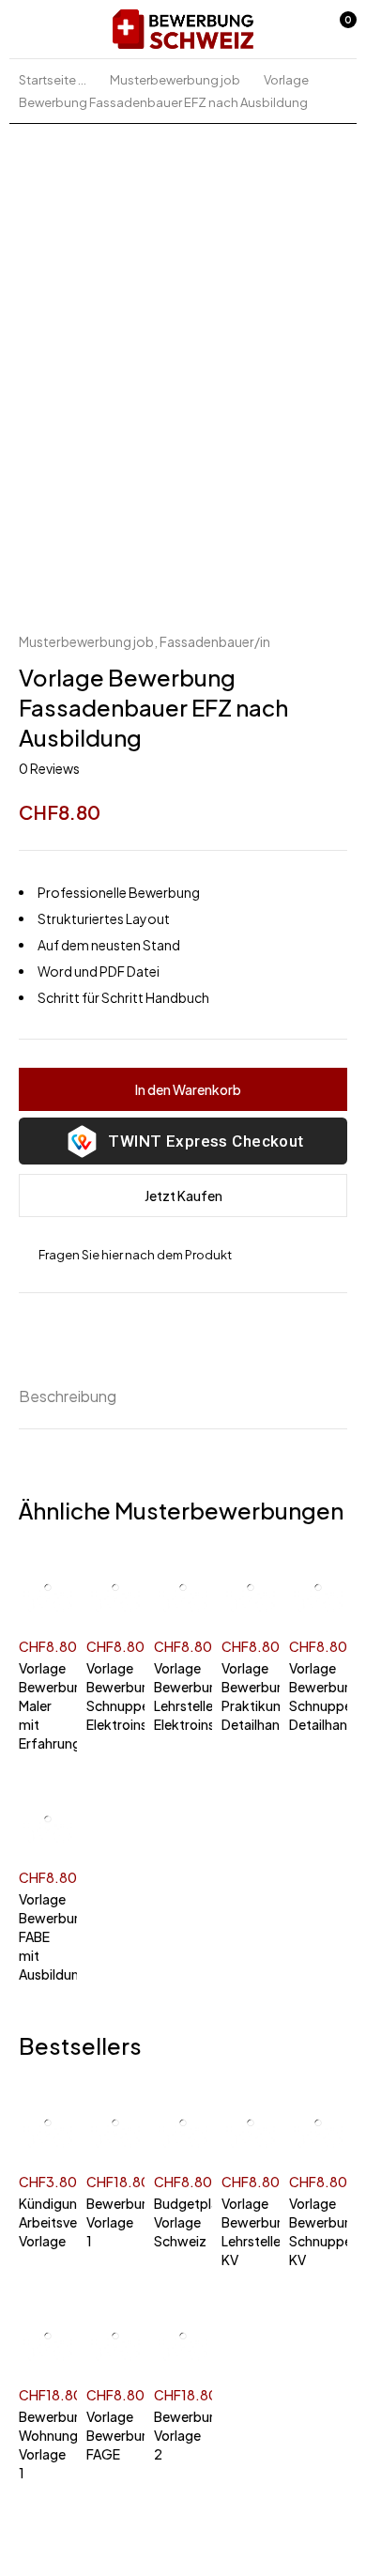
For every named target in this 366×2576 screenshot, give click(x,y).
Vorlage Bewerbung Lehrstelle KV (246, 2231)
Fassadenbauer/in (215, 641)
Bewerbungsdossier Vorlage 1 (111, 2222)
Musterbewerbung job (175, 80)
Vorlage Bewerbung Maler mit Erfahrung (43, 1705)
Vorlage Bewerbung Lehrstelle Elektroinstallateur (178, 1696)
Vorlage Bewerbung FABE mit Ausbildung (43, 1936)
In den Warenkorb (188, 1089)
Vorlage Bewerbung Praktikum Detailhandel (246, 1696)
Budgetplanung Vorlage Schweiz (178, 2222)
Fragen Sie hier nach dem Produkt (135, 1255)
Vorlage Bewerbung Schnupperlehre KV (313, 2231)
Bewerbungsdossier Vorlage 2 (178, 2435)
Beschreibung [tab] (68, 1396)
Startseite (47, 80)
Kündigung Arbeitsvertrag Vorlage (43, 2222)
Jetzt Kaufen (183, 1195)
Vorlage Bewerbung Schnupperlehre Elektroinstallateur (111, 1696)
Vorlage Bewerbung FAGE (111, 2435)
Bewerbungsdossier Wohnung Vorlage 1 (43, 2445)
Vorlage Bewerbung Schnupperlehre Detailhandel (313, 1696)
